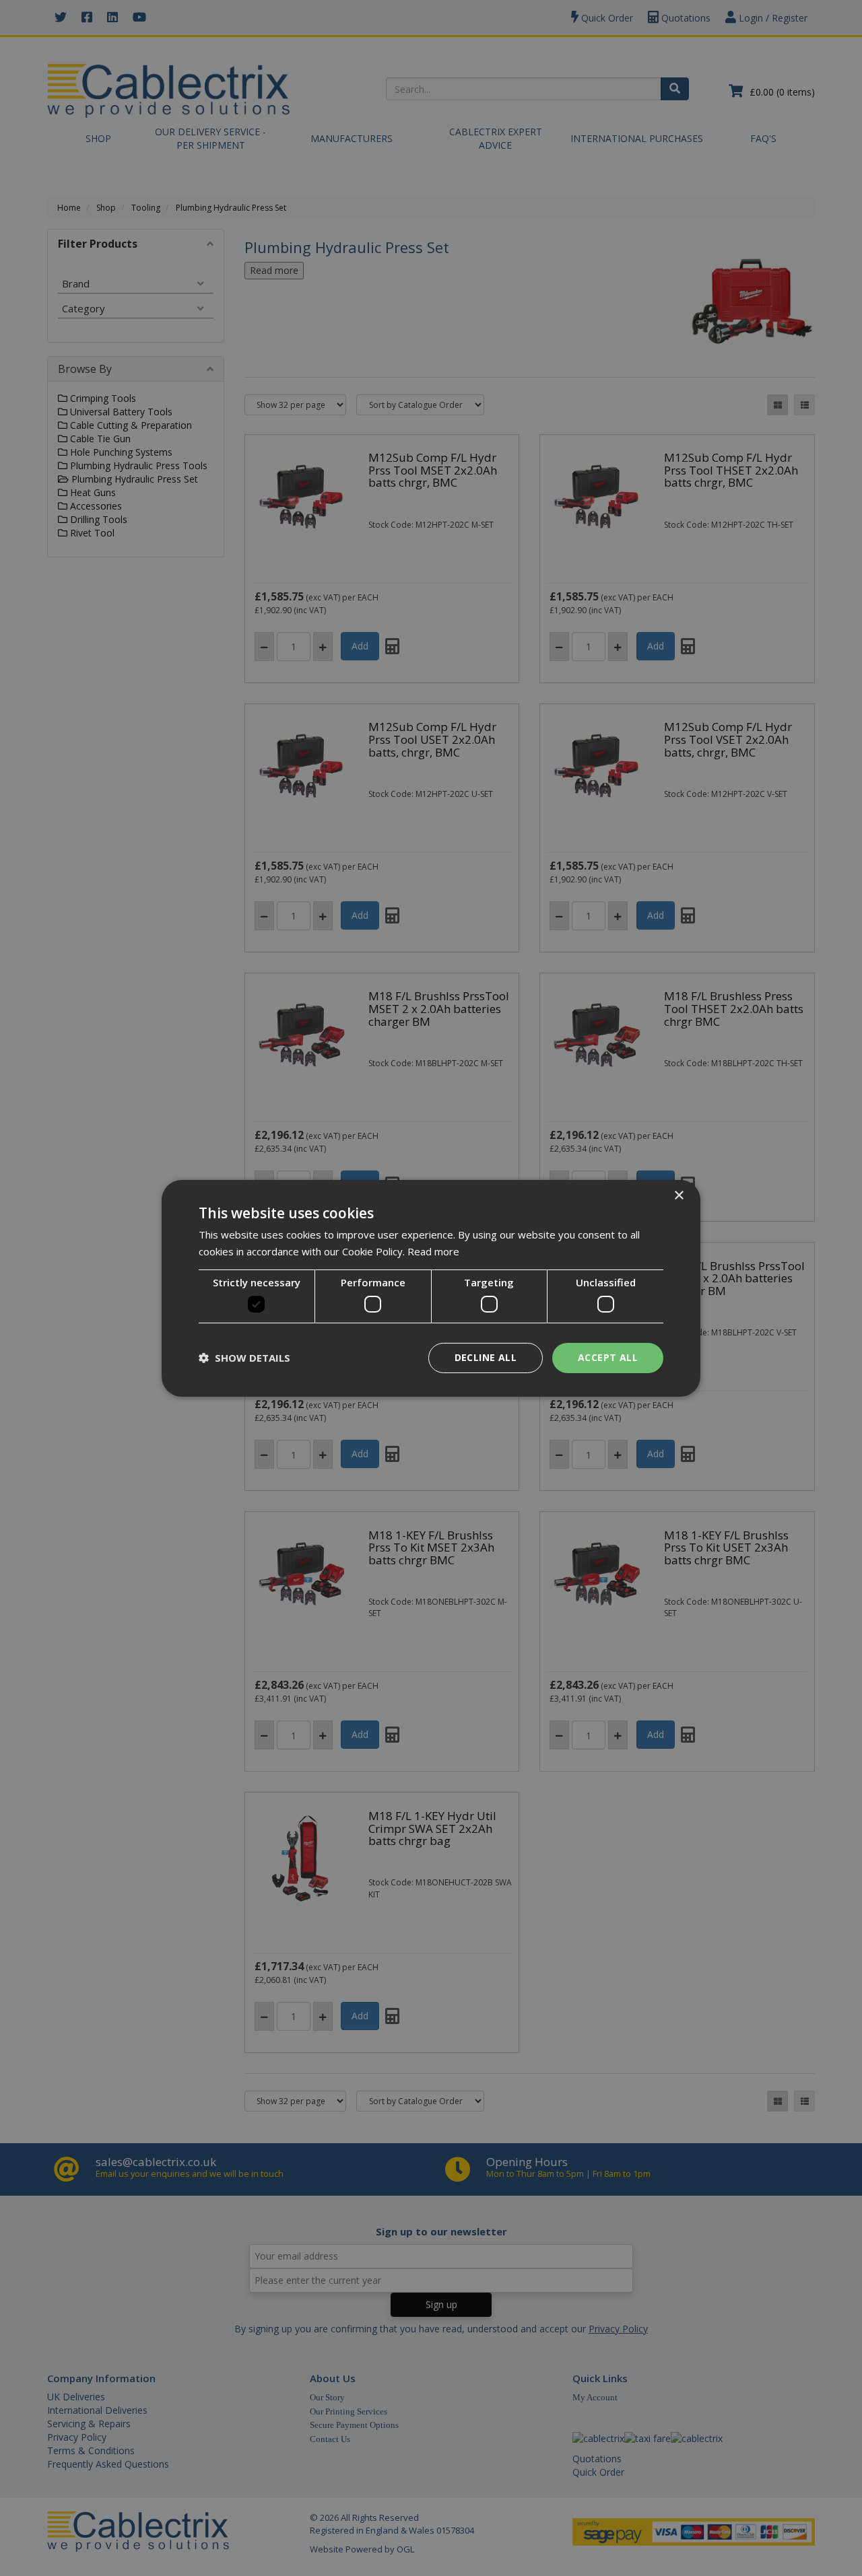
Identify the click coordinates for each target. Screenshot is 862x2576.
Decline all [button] (486, 1357)
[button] (244, 1358)
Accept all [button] (608, 1357)
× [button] (678, 1195)
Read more (433, 1251)
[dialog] (431, 1288)
